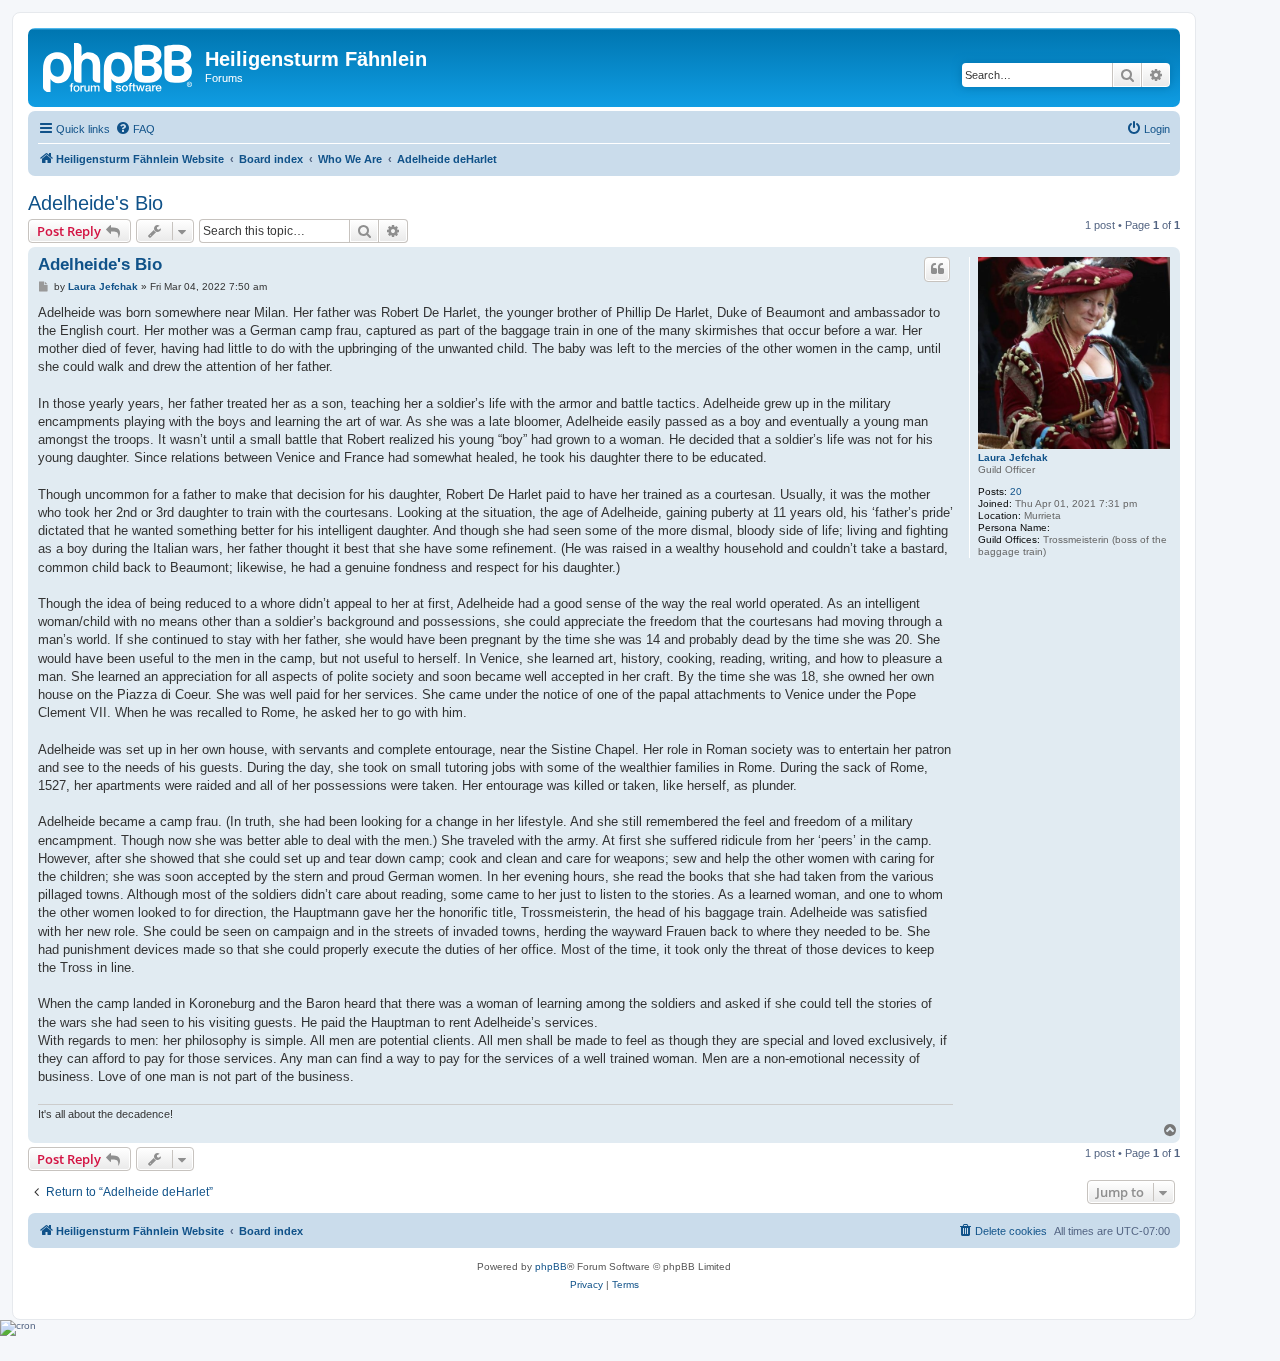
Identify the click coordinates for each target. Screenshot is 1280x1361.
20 (1016, 491)
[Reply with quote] (937, 269)
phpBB (551, 1266)
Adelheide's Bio (95, 203)
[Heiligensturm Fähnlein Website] (119, 65)
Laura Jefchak (1013, 457)
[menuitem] (135, 129)
